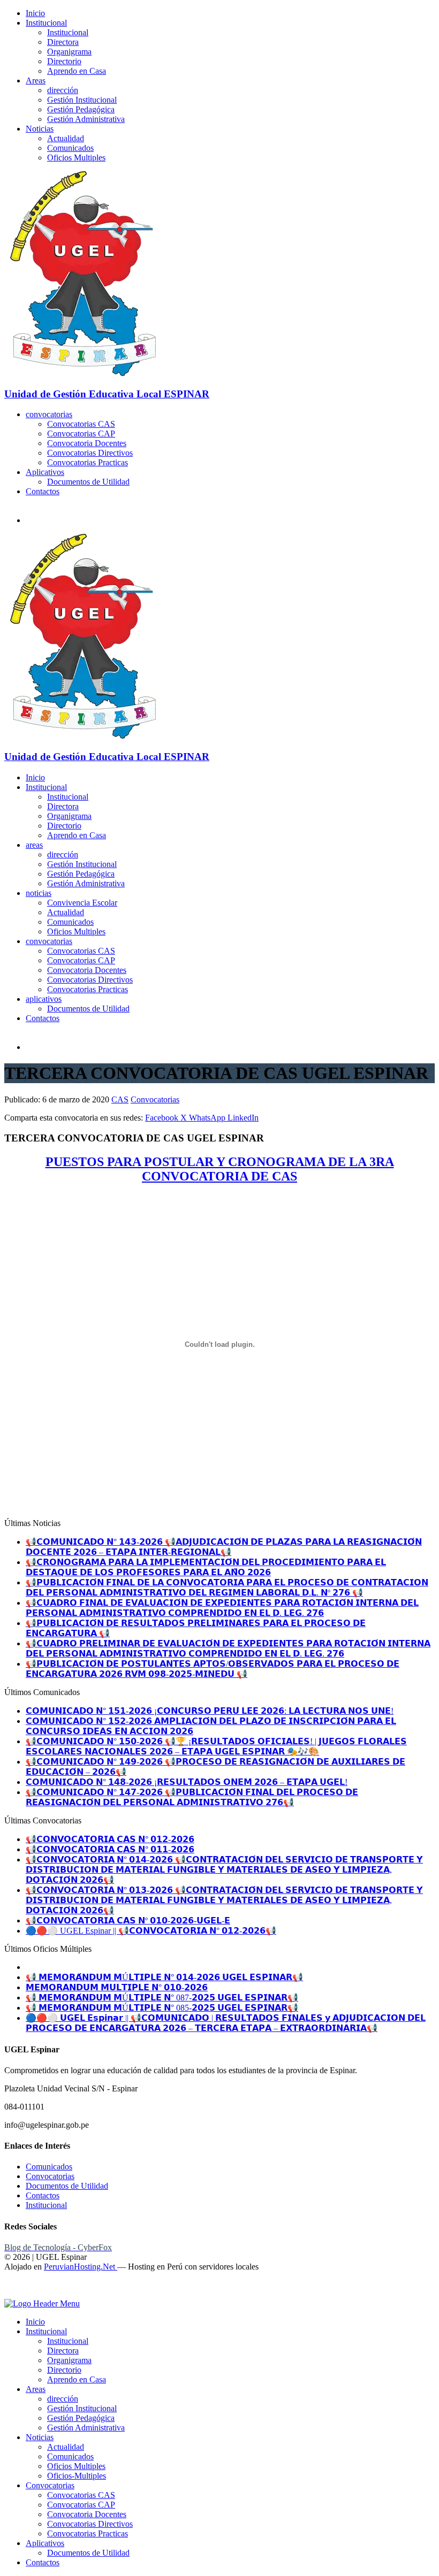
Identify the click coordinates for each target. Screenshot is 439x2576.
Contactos (43, 491)
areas (34, 845)
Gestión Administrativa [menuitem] (86, 2428)
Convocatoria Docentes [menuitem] (87, 2514)
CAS (120, 1099)
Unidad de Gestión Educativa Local (107, 394)
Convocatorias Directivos (90, 453)
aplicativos (44, 999)
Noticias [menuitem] (40, 2437)
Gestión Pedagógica (81, 109)
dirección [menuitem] (63, 2399)
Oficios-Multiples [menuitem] (77, 2476)
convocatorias (49, 414)
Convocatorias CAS (81, 424)
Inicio (35, 13)
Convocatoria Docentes (87, 443)
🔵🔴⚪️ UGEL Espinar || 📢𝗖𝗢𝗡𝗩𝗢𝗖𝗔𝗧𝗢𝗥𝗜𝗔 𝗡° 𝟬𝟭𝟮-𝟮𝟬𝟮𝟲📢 (151, 1931)
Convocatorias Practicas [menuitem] (88, 2533)
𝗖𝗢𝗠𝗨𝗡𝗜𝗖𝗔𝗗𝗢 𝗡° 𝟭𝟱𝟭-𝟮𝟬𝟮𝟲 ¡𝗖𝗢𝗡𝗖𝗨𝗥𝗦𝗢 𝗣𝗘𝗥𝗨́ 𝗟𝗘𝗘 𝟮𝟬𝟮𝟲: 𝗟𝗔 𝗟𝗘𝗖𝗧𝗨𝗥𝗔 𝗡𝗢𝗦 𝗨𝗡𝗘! (210, 1711)
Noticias (40, 129)
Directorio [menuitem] (64, 2370)
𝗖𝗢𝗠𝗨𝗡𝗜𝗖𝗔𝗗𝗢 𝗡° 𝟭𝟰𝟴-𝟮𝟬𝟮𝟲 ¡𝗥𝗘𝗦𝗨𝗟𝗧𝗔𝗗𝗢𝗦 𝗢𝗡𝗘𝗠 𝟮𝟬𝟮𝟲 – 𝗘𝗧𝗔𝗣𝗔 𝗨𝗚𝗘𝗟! (187, 1782)
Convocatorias (155, 1099)
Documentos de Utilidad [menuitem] (88, 2553)
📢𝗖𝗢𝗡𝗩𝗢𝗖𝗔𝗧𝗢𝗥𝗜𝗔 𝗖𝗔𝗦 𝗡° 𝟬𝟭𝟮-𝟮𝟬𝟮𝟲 (110, 1839)
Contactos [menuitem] (43, 2562)
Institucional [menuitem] (46, 2331)
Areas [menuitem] (36, 2389)
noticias (39, 893)
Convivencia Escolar (82, 903)
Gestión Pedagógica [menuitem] (81, 2418)
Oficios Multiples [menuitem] (76, 2466)
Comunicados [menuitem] (70, 2456)
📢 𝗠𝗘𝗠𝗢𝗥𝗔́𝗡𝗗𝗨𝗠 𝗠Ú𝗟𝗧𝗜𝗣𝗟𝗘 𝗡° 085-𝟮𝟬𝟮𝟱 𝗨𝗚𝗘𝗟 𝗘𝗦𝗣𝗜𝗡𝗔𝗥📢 (162, 2008)
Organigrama (69, 52)
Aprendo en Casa (77, 71)
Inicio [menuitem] (35, 2322)
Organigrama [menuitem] (69, 2360)
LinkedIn (243, 1118)
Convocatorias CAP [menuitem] (81, 2505)
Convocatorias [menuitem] (50, 2485)
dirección (63, 90)
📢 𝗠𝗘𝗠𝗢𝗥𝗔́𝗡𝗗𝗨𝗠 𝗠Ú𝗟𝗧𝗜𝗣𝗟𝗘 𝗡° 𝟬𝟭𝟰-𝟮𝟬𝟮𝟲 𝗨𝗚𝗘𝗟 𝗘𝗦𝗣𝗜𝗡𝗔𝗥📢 (164, 1977)
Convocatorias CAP (81, 434)
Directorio (64, 61)
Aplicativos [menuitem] (45, 2543)
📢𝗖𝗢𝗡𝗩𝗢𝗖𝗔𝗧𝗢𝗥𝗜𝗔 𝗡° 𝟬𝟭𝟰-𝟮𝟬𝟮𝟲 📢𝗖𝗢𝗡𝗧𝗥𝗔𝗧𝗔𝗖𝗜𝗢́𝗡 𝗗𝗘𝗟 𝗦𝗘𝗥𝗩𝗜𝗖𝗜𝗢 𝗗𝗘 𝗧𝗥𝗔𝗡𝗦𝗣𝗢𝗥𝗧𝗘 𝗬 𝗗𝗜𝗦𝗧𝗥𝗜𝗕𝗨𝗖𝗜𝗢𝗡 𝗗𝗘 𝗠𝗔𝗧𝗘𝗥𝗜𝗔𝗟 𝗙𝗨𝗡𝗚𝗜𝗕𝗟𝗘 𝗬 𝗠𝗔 (224, 1870)
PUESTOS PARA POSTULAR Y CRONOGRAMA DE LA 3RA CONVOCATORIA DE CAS (220, 1169)
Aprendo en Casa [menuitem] (77, 2379)
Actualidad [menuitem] (66, 2447)
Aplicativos (45, 472)
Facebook (163, 1118)
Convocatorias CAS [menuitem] (81, 2495)
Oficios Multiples (76, 158)
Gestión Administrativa (86, 119)
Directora (63, 42)
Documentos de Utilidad (88, 482)
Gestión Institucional (82, 100)
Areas (36, 80)
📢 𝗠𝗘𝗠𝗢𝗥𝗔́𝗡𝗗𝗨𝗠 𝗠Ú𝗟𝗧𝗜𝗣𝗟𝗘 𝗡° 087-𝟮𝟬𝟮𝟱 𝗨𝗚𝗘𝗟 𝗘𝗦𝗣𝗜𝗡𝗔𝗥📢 (162, 1998)
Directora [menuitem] (63, 2351)
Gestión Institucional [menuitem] (82, 2408)
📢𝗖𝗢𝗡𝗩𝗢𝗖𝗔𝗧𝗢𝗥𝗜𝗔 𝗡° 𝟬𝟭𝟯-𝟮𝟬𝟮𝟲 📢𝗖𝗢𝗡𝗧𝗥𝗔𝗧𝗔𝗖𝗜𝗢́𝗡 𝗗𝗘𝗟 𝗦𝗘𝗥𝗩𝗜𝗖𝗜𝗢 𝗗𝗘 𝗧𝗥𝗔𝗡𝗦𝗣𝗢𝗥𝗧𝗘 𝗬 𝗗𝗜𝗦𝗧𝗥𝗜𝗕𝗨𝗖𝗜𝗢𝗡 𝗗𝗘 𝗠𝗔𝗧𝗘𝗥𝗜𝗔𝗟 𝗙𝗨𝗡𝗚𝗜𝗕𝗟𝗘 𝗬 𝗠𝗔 (224, 1900)
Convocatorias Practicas (88, 462)
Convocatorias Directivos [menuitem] (90, 2524)
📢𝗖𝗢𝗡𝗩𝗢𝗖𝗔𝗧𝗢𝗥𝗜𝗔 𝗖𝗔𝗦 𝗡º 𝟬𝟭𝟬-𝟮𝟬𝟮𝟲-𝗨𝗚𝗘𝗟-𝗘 (128, 1920)
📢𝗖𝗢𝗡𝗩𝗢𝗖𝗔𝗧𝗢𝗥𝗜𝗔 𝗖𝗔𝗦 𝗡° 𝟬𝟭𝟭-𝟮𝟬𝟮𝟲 (110, 1849)
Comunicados (70, 148)
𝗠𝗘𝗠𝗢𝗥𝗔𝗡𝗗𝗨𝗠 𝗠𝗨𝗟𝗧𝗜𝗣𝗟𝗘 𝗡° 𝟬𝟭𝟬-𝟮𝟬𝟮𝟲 (117, 1987)
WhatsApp (208, 1118)
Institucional (46, 23)
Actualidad (66, 138)
